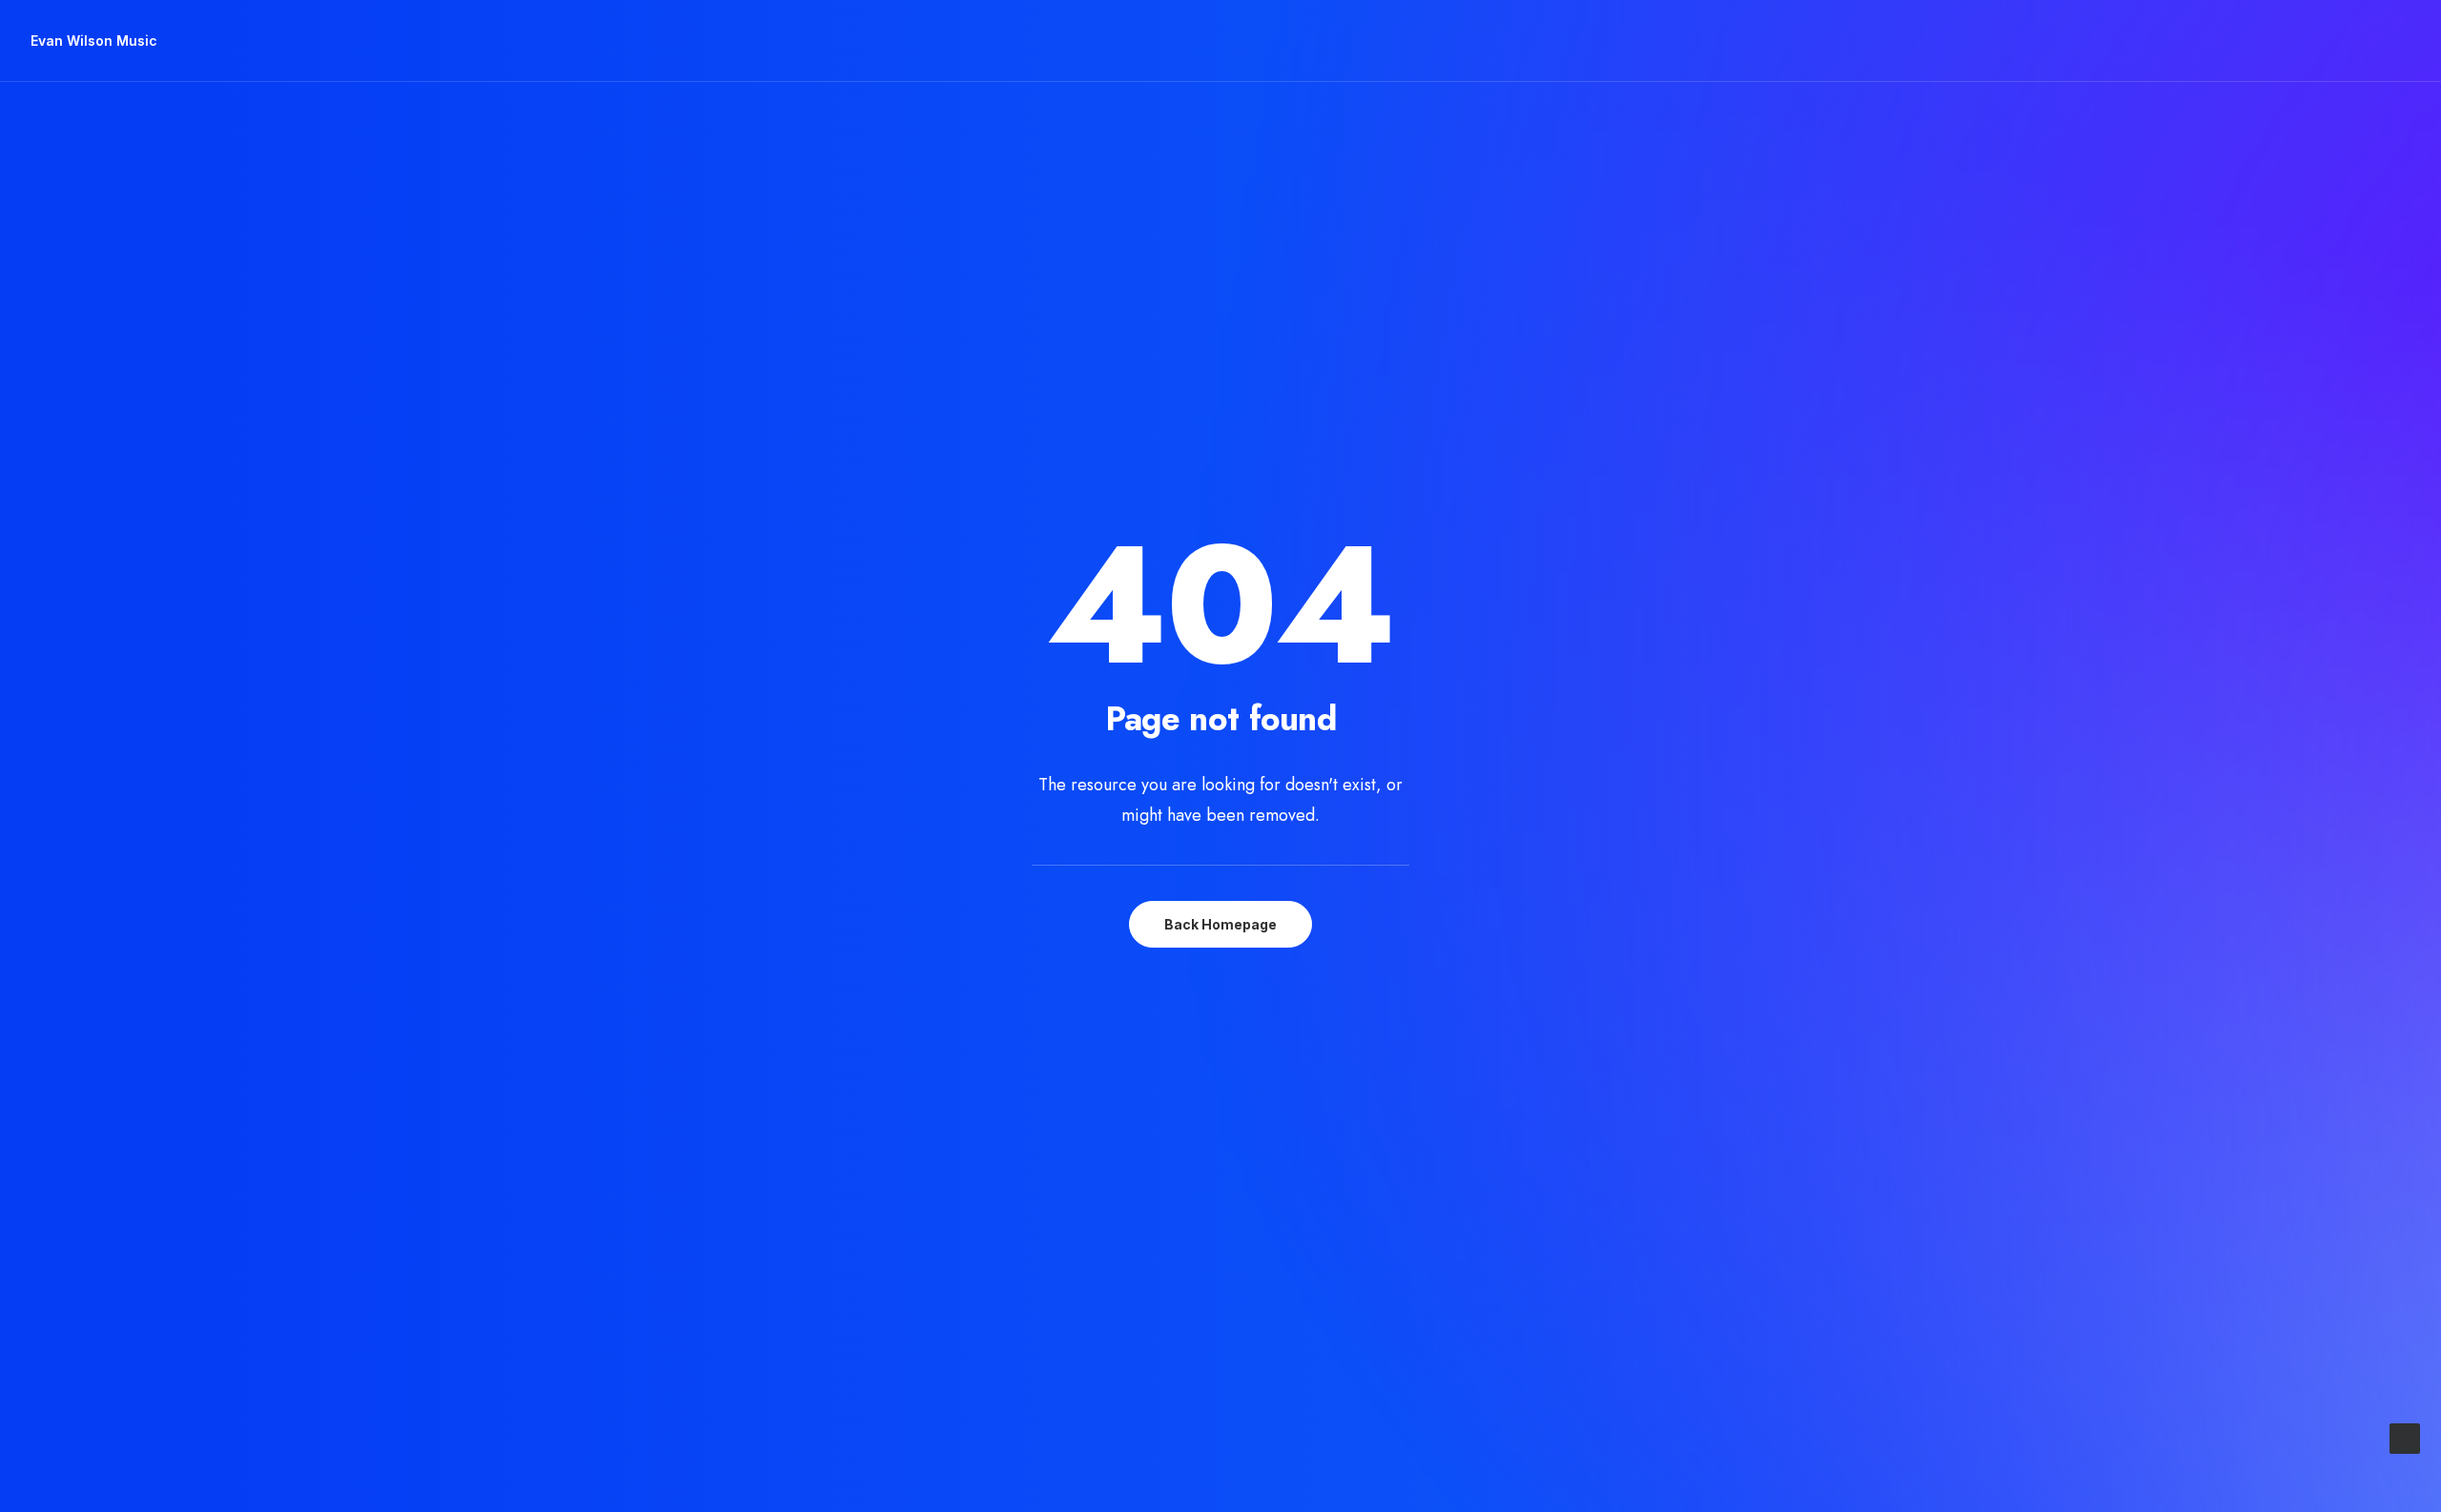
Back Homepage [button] (1220, 924)
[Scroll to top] (2405, 1437)
